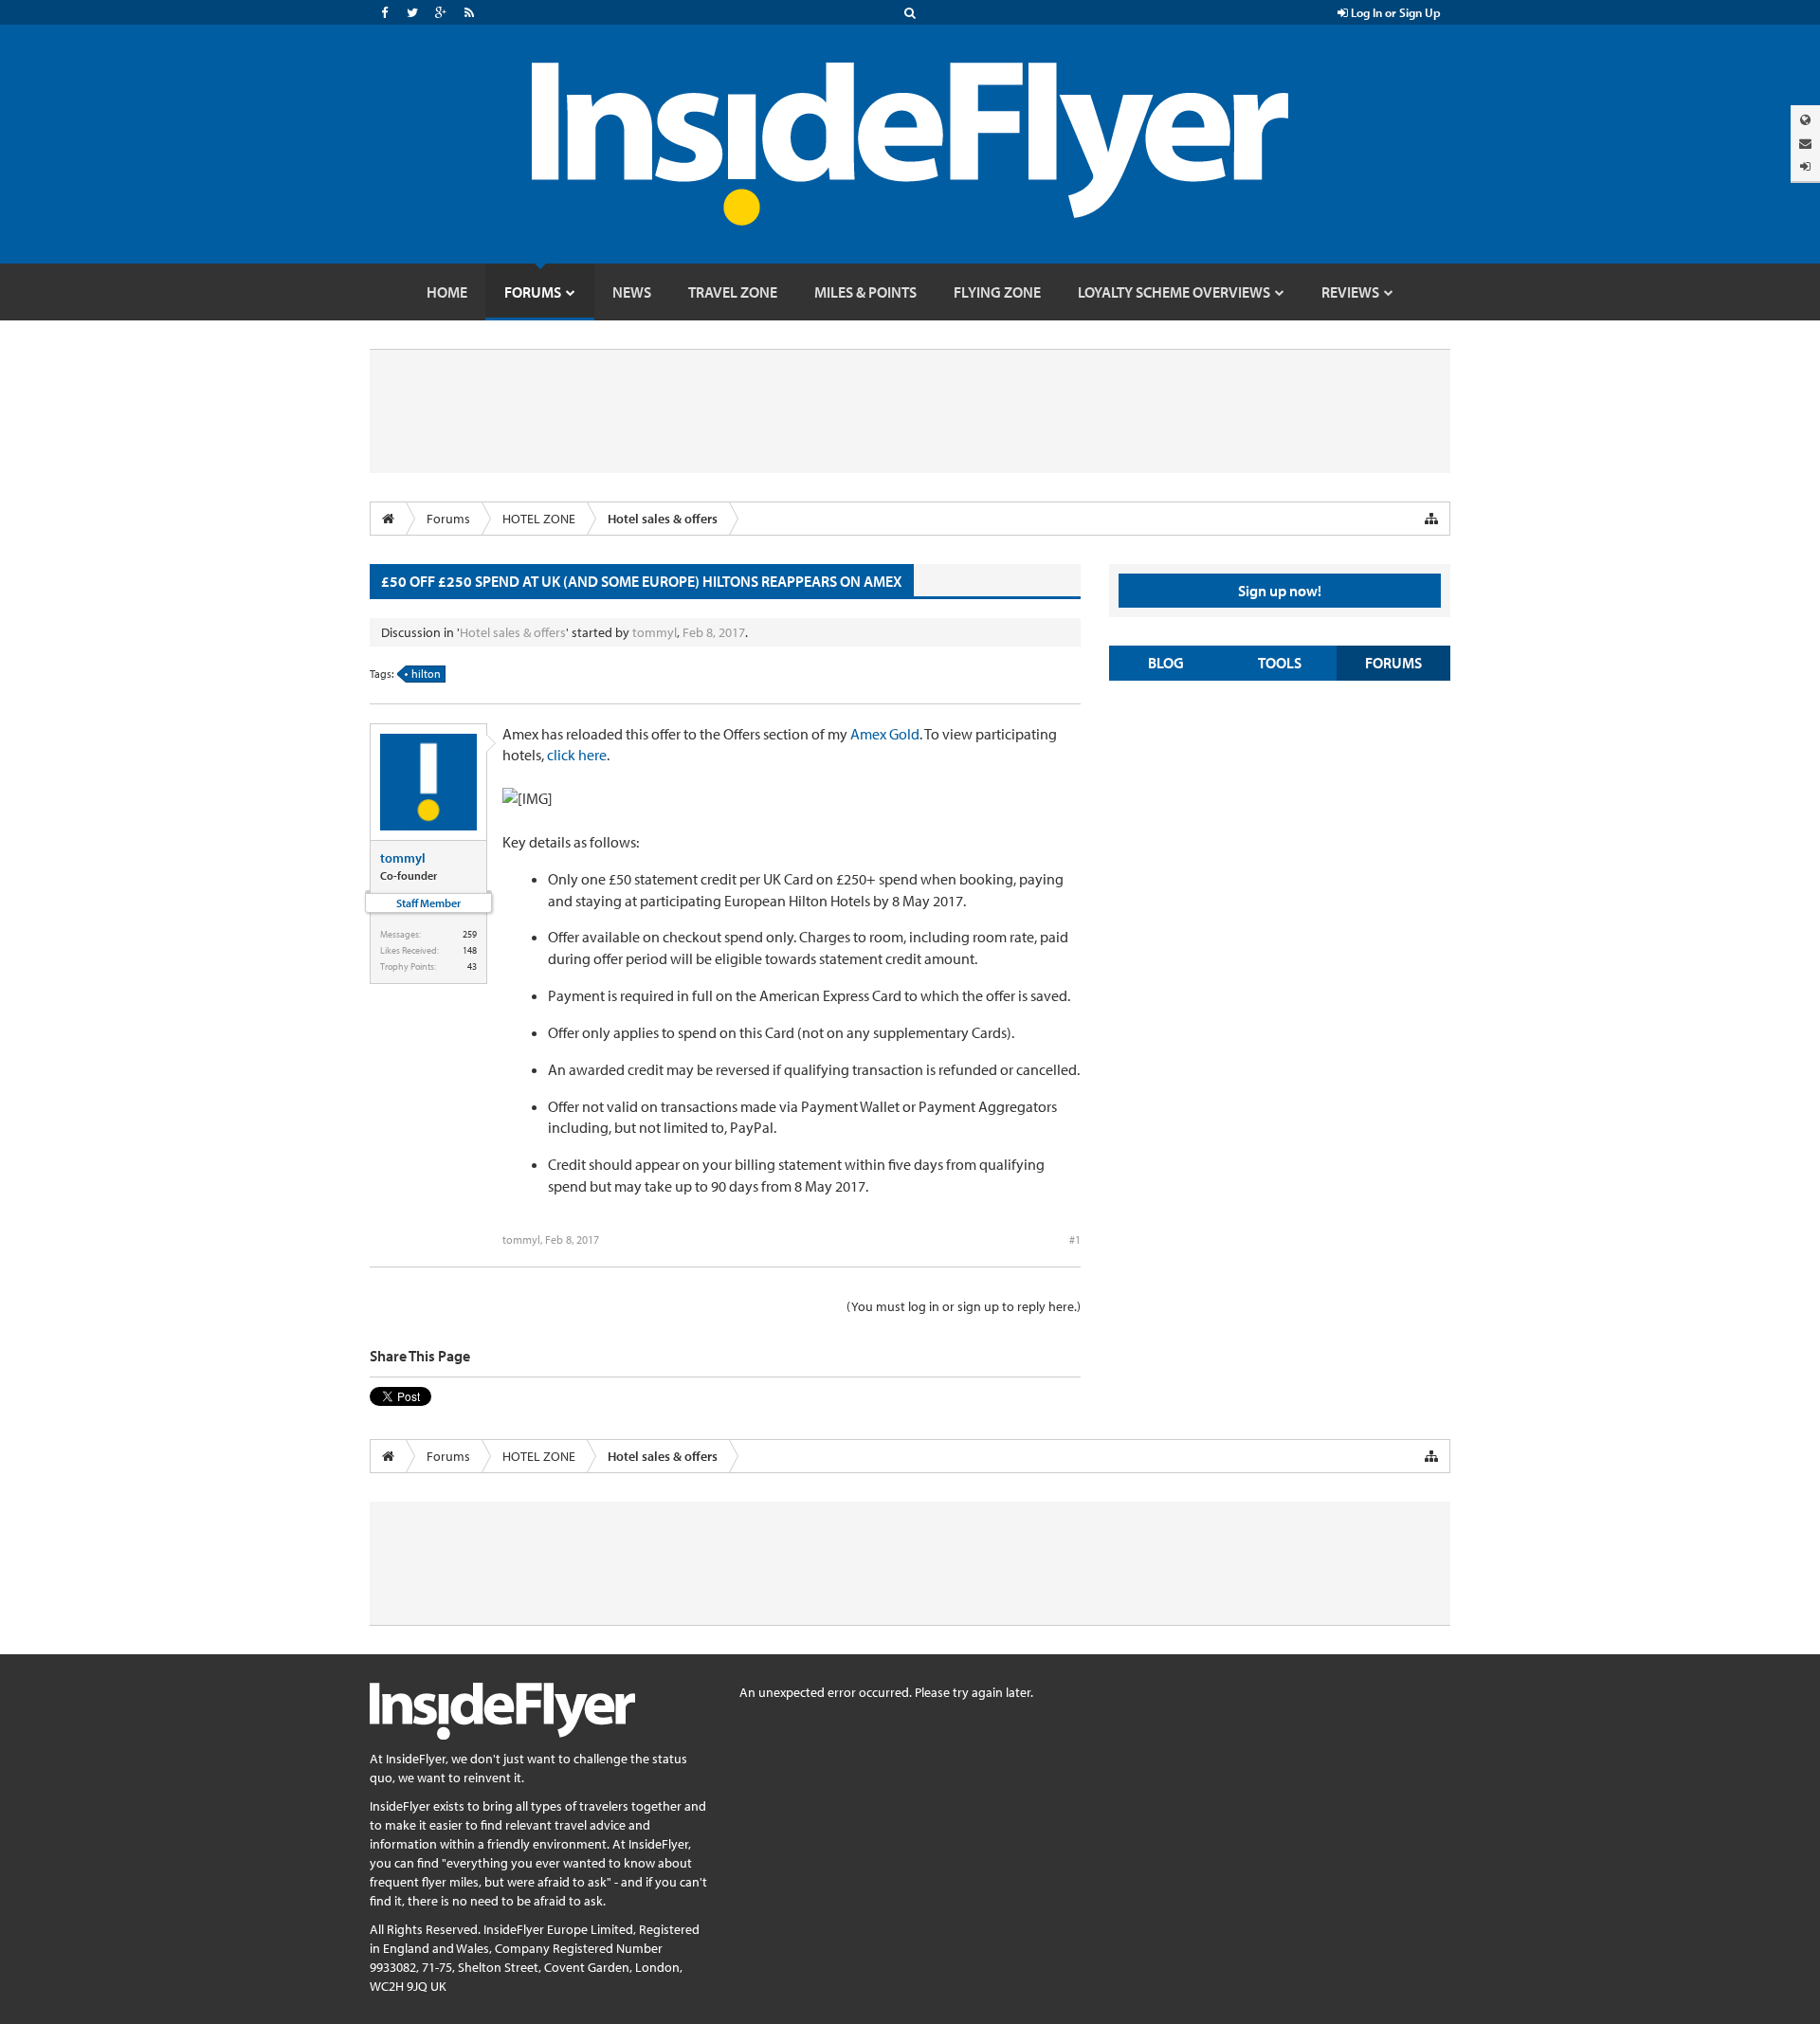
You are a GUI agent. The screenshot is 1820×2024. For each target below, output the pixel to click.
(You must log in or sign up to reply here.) (964, 1306)
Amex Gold (885, 734)
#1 (1075, 1240)
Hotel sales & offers (513, 632)
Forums (1393, 663)
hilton (426, 674)
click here (577, 755)
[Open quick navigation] (1431, 519)
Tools (1280, 663)
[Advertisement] (1280, 832)
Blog (1166, 663)
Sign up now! (1280, 591)
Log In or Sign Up (1394, 12)
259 (470, 934)
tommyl (655, 632)
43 (472, 966)
